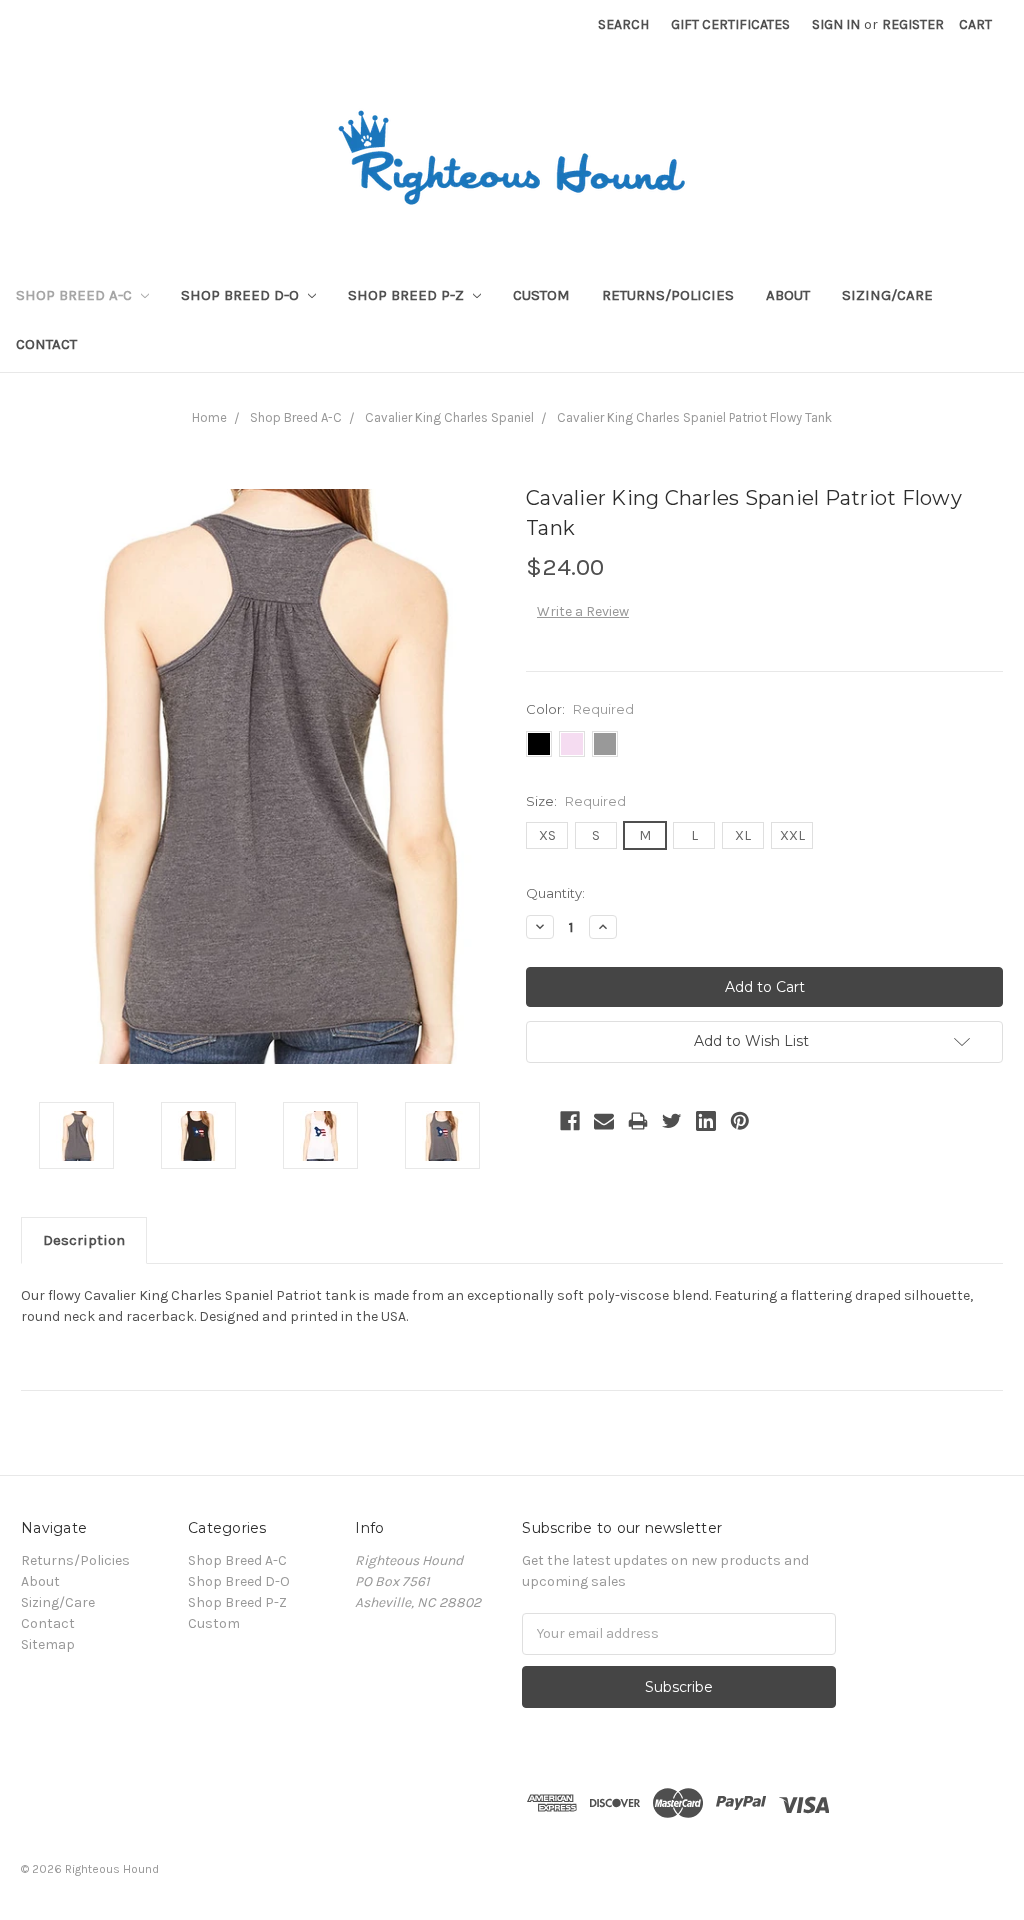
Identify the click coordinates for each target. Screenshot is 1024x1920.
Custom (541, 295)
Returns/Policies (668, 295)
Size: (576, 801)
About (788, 295)
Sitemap (48, 1644)
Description (84, 1240)
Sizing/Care (887, 295)
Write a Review (583, 611)
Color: (580, 709)
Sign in (836, 24)
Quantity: (555, 893)
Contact (46, 344)
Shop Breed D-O (242, 295)
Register (913, 24)
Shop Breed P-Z (408, 295)
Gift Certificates (730, 24)
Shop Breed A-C (76, 295)
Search (623, 24)
